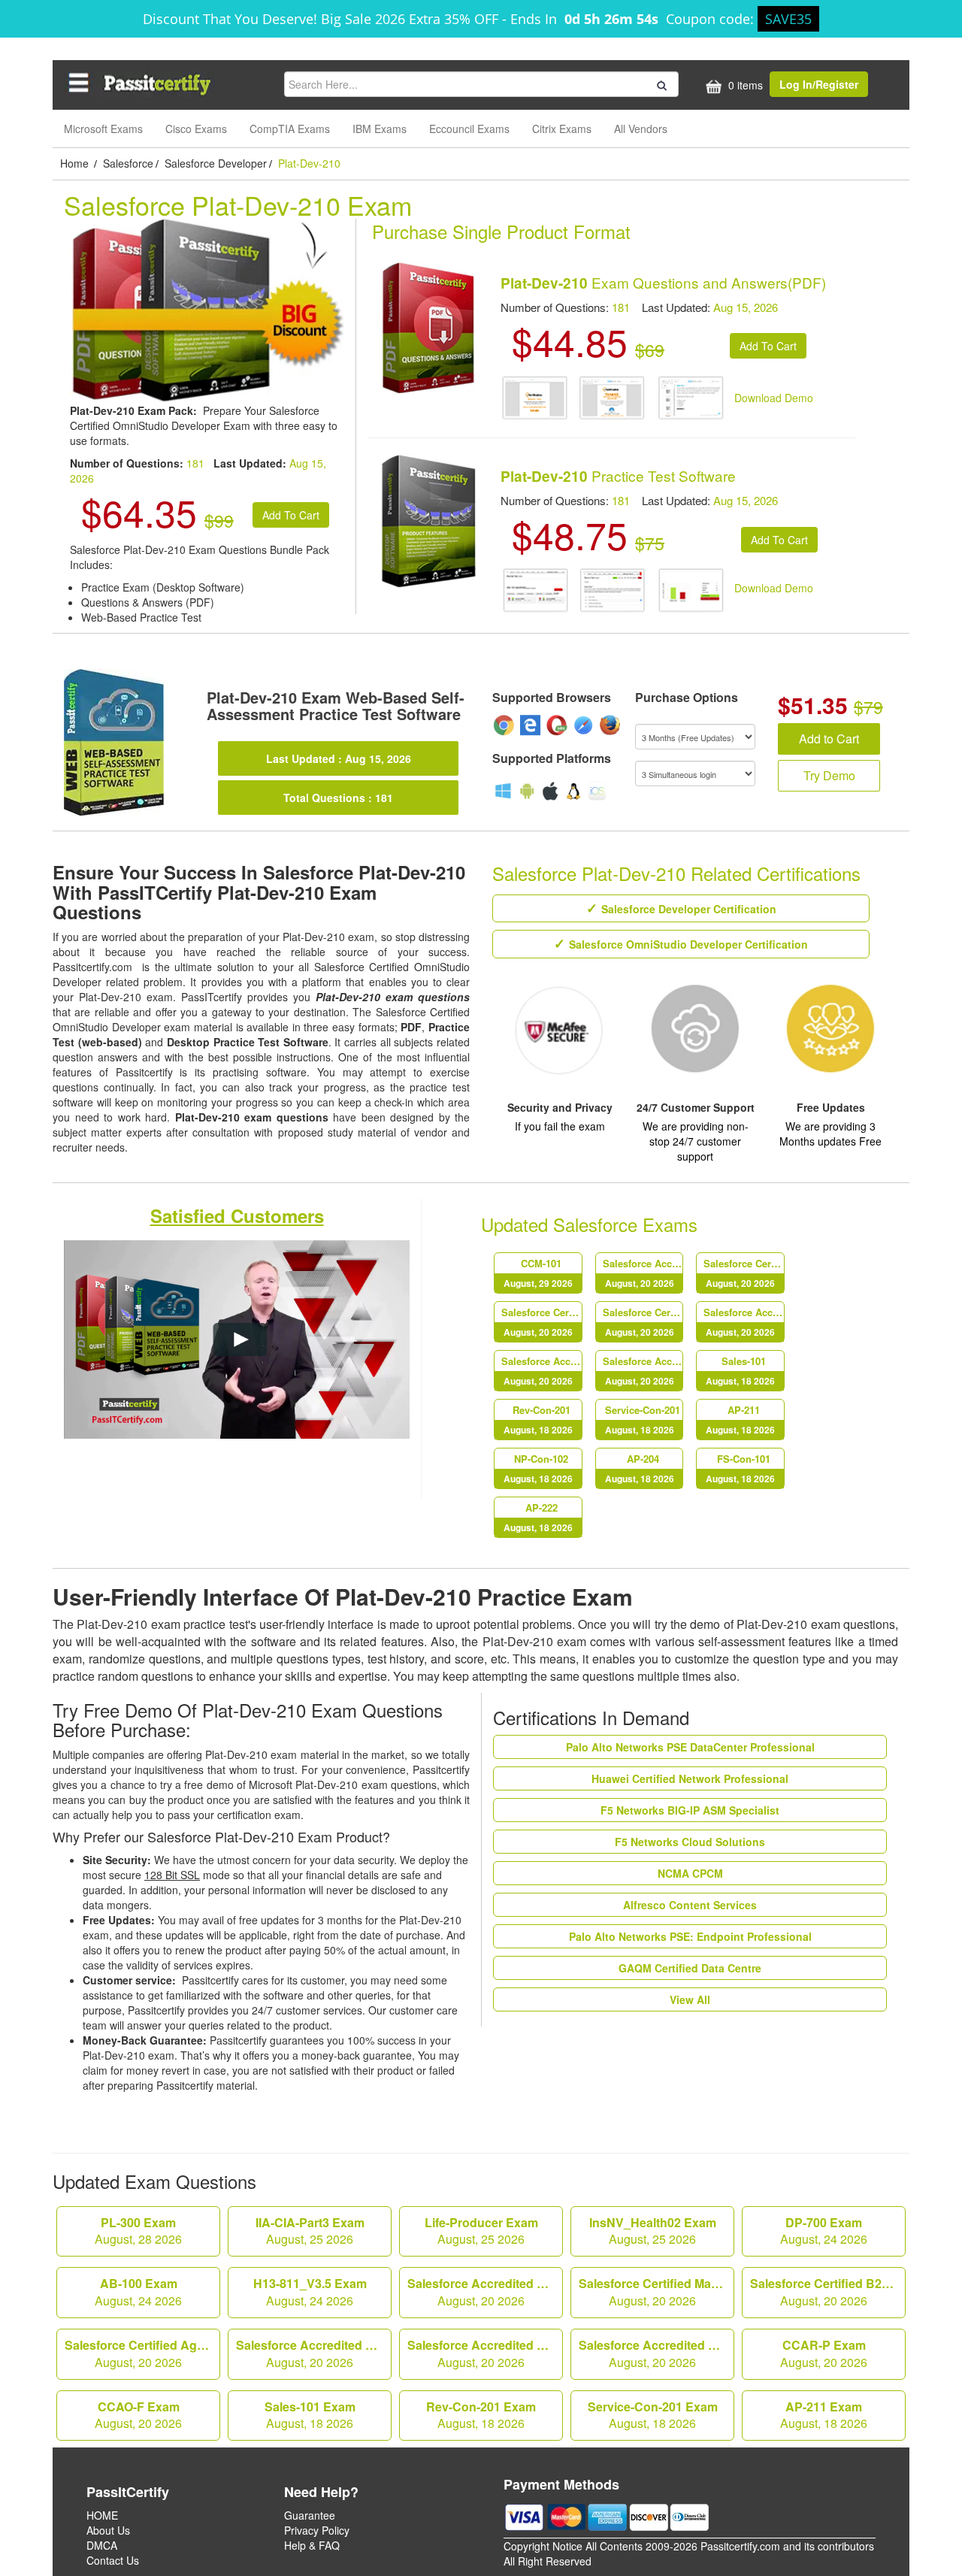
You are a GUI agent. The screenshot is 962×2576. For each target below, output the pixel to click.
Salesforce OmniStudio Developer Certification (688, 944)
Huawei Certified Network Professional (690, 1778)
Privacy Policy (317, 2530)
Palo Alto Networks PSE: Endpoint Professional (690, 1936)
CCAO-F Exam (138, 2415)
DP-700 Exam (824, 2231)
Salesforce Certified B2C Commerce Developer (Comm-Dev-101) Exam (828, 2292)
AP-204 (640, 1468)
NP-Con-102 (538, 1468)
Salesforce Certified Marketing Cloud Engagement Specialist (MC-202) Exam (656, 2292)
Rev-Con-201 (538, 1420)
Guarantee (310, 2515)
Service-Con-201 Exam (653, 2415)
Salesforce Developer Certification (689, 909)
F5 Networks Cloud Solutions (690, 1842)
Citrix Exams (562, 129)
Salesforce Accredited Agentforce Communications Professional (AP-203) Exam (314, 2354)
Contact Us (113, 2560)
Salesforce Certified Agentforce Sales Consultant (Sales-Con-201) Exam (142, 2354)
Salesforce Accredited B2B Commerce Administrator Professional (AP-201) (542, 1371)
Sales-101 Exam (310, 2415)
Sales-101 (740, 1371)
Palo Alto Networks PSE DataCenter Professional (690, 1747)
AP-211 (740, 1420)
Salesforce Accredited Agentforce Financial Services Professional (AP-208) (643, 1273)
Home (76, 163)
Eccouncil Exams (469, 129)
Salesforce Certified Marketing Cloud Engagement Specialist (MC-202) (744, 1273)
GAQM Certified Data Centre (690, 1968)
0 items (744, 85)
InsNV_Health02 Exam (653, 2231)
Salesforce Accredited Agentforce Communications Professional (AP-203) (744, 1322)
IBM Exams (380, 129)
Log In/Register (819, 84)
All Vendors (641, 129)
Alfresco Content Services (690, 1905)
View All (690, 1999)
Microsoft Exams (103, 129)
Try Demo (829, 775)
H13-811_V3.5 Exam (310, 2292)
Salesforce (128, 163)
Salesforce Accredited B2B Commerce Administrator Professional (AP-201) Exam (485, 2354)
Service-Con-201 (643, 1420)
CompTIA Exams (290, 129)
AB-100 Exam (138, 2292)
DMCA (102, 2545)
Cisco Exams (196, 129)
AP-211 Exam (824, 2415)
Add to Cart (829, 739)
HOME (102, 2515)
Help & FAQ (312, 2545)
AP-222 (538, 1517)
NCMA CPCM (690, 1873)
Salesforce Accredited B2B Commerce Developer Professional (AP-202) (643, 1371)
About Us (108, 2530)
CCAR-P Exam (824, 2354)
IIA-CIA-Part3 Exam (310, 2231)
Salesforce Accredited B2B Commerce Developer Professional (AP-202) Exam (656, 2354)
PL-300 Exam (138, 2231)
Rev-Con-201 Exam (481, 2415)
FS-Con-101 (740, 1468)
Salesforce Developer (216, 163)
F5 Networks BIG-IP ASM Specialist (690, 1810)
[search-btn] (660, 83)
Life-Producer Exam (481, 2231)
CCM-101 (538, 1273)
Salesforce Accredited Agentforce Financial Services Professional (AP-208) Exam (485, 2292)
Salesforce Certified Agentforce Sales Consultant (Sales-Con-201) (643, 1322)
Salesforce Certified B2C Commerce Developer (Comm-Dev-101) (542, 1322)
